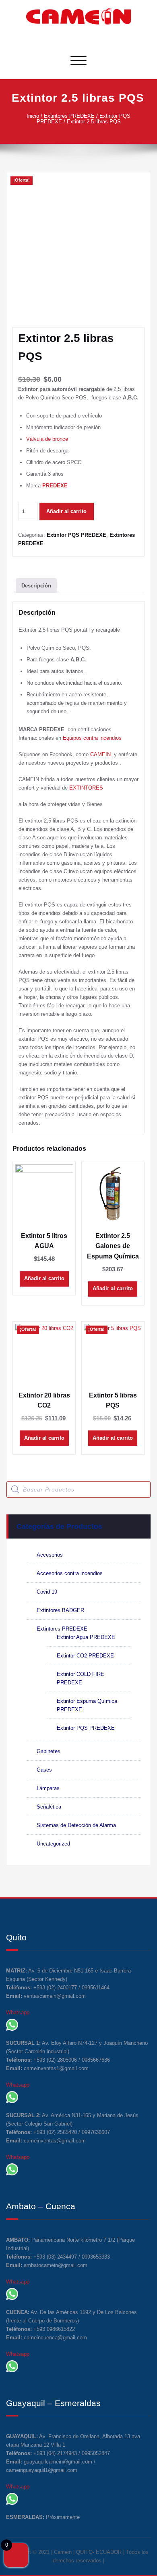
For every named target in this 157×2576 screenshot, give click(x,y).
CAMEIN (101, 754)
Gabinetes (49, 1751)
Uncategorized (53, 1844)
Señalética (49, 1807)
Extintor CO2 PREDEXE (85, 1656)
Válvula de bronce (47, 439)
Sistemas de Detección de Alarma (76, 1825)
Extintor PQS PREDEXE (76, 535)
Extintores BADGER (60, 1610)
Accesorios (50, 1555)
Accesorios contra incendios (70, 1573)
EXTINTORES (86, 788)
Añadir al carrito (66, 511)
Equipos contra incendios (93, 738)
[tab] (36, 585)
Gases (44, 1770)
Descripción (36, 586)
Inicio (33, 116)
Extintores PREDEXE (69, 116)
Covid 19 (47, 1592)
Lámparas (48, 1788)
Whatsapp (18, 2012)
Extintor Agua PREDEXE (86, 1637)
